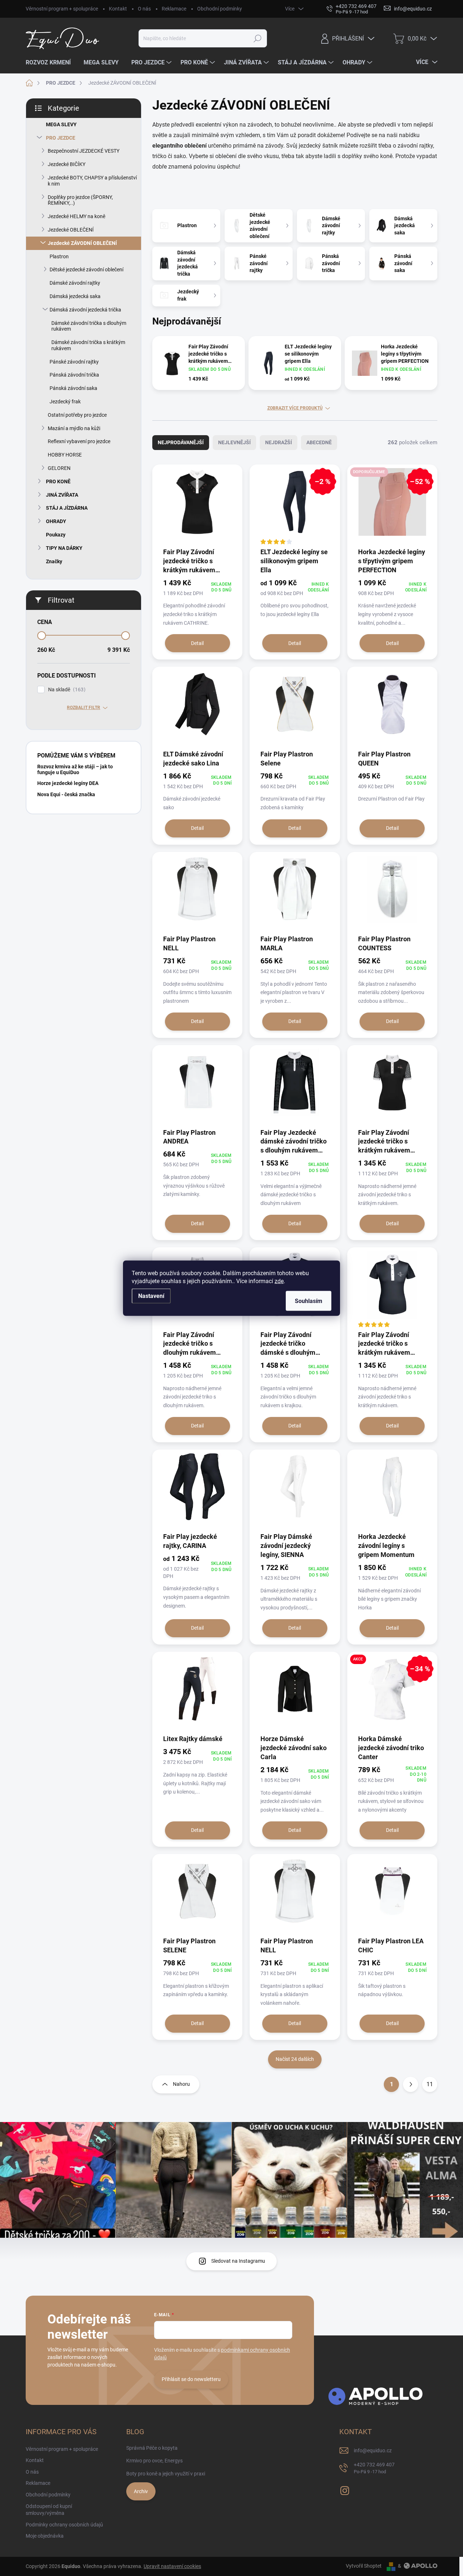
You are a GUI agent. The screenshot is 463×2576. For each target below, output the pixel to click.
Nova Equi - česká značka (66, 794)
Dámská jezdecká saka (75, 296)
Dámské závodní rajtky (75, 283)
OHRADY (56, 521)
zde (279, 1281)
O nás (144, 9)
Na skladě (66, 690)
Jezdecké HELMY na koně (77, 216)
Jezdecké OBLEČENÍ (71, 230)
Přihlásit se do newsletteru (191, 2379)
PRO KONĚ (58, 481)
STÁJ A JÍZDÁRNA (67, 508)
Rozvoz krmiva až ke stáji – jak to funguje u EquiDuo (75, 769)
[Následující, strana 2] (411, 2084)
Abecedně (319, 442)
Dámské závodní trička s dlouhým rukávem (89, 326)
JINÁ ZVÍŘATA (62, 495)
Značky (54, 561)
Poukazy (56, 535)
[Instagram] (345, 2489)
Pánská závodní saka (73, 388)
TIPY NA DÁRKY (64, 548)
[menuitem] (51, 63)
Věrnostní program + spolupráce (62, 9)
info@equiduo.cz (373, 2450)
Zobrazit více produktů (295, 408)
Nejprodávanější (181, 442)
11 (430, 2084)
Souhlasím (309, 1301)
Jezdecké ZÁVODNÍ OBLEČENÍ (82, 243)
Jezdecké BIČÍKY (67, 164)
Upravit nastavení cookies (172, 2566)
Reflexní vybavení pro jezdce (79, 441)
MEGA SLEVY (61, 124)
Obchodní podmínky (220, 9)
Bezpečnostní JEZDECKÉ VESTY (84, 151)
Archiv (141, 2491)
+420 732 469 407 (374, 2468)
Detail (197, 643)
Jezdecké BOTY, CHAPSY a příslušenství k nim (92, 181)
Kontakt (118, 9)
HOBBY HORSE (65, 455)
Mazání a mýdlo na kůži (74, 428)
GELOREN (59, 468)
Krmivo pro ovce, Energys (154, 2461)
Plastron (59, 256)
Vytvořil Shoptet (364, 2566)
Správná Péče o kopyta (152, 2448)
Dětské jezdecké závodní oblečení (86, 270)
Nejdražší (279, 442)
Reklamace (174, 9)
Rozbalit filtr (84, 708)
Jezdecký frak (65, 402)
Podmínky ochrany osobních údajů (64, 2525)
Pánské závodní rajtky (74, 362)
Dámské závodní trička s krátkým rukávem (88, 345)
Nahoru (181, 2084)
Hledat (257, 38)
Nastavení (151, 1296)
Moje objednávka (45, 2536)
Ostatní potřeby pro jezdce (77, 415)
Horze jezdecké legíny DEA (68, 783)
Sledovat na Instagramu (238, 2261)
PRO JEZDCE (61, 138)
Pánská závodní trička (74, 375)
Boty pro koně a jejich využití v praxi (166, 2474)
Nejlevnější (234, 442)
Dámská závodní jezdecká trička (85, 310)
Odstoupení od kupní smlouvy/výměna (49, 2510)
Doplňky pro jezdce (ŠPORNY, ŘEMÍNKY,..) (80, 200)
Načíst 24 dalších (295, 2059)
